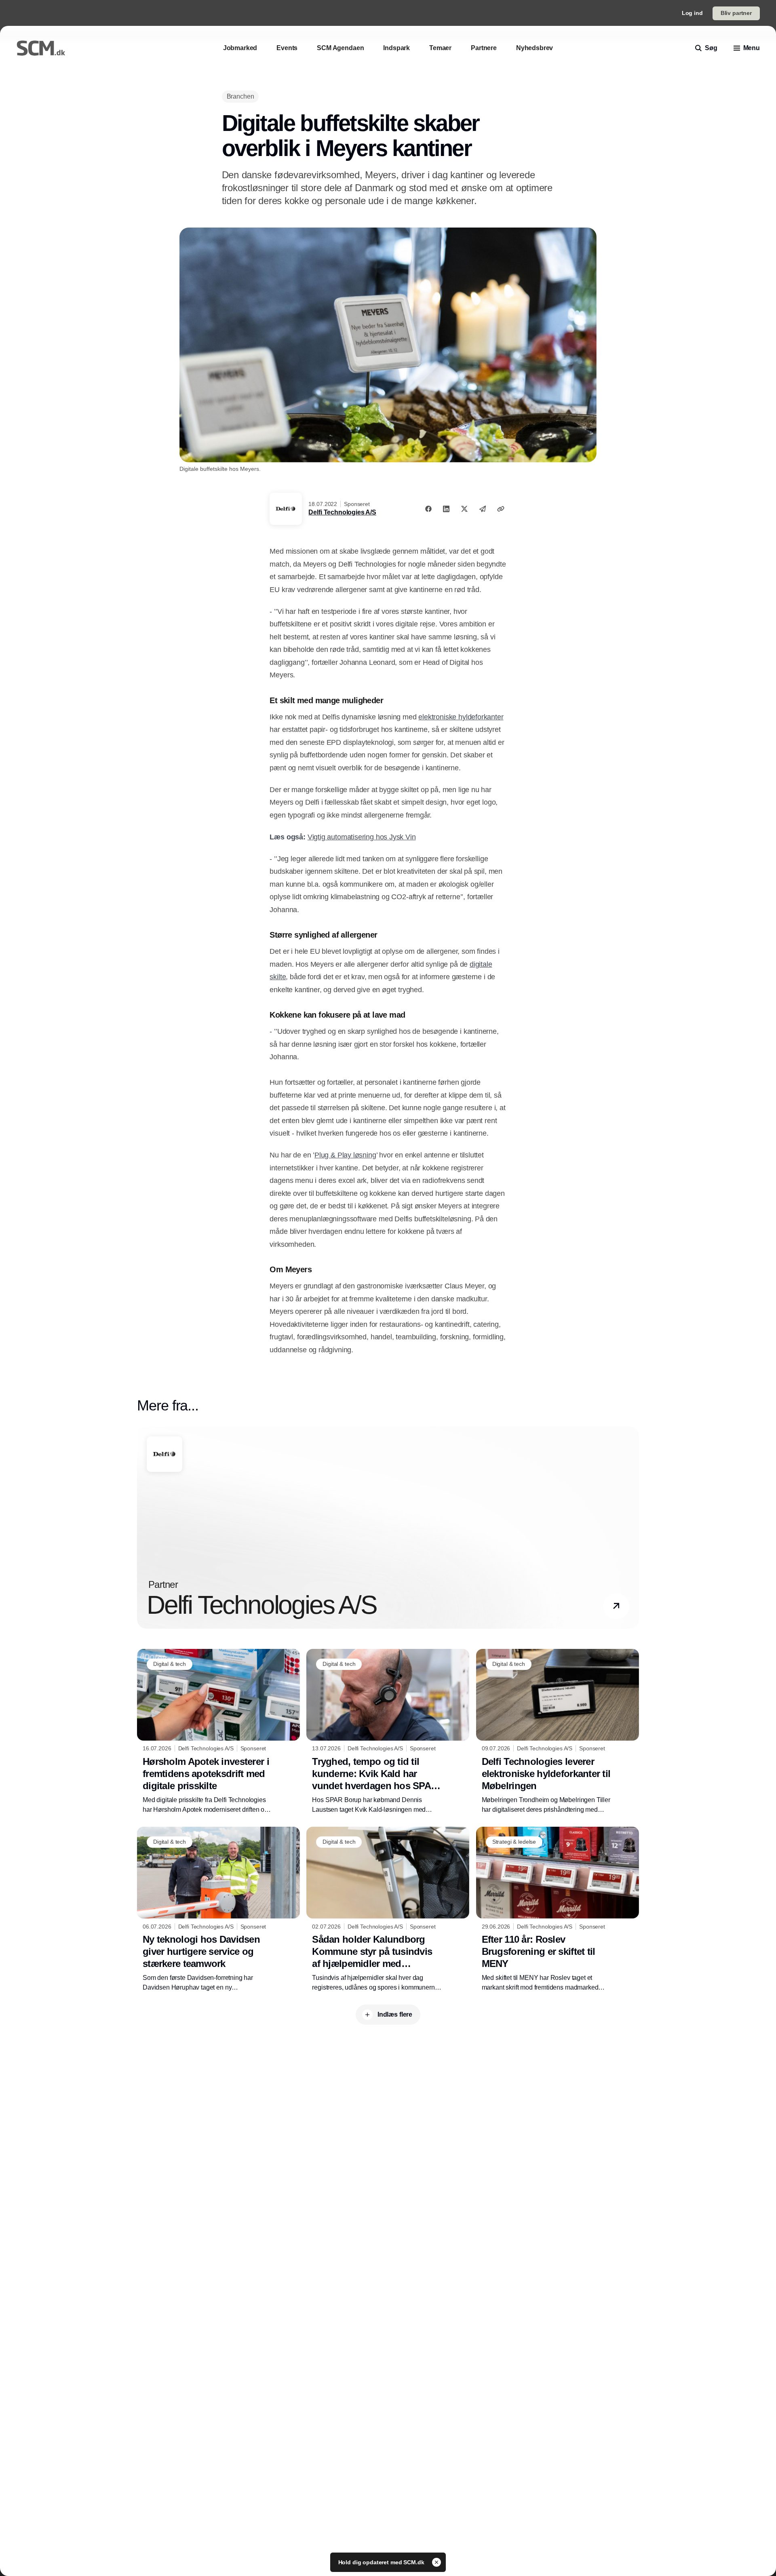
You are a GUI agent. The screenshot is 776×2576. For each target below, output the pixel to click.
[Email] (483, 509)
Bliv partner (736, 13)
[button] (616, 1606)
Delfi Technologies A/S (342, 512)
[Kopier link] (501, 509)
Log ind (692, 13)
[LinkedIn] (446, 509)
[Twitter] (464, 509)
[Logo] (41, 48)
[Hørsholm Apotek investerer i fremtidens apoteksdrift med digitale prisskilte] (218, 1732)
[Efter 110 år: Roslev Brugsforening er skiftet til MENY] (558, 1910)
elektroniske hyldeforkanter (461, 717)
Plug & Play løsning (345, 1155)
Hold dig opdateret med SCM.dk (382, 2562)
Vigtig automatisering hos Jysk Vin (362, 837)
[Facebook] (428, 509)
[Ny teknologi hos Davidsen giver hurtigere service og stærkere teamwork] (218, 1910)
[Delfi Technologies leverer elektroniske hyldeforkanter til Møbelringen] (558, 1732)
